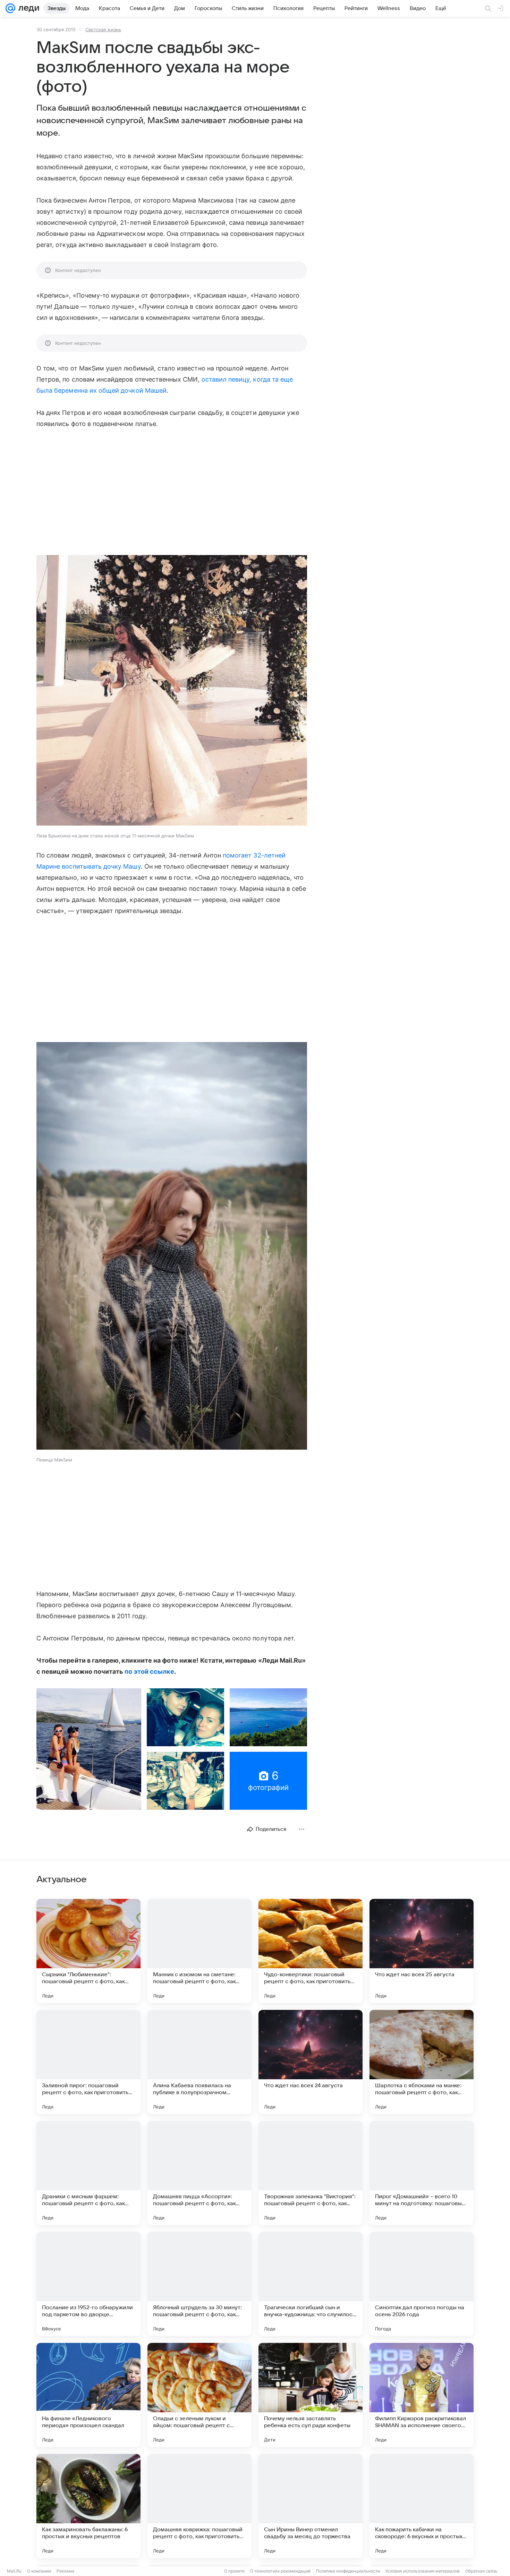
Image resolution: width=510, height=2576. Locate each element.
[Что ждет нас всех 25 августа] (422, 1951)
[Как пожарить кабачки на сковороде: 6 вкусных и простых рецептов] (422, 2506)
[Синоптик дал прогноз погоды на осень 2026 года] (422, 2284)
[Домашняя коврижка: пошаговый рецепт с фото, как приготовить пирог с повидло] (199, 2506)
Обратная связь (481, 2571)
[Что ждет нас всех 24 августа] (311, 2062)
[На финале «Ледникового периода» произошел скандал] (88, 2395)
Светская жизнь (103, 29)
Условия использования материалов (423, 2571)
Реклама (65, 2571)
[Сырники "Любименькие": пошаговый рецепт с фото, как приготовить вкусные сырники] (88, 1951)
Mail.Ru (14, 2571)
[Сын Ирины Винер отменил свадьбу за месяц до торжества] (311, 2506)
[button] (172, 691)
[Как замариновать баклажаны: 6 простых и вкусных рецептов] (88, 2506)
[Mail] (10, 8)
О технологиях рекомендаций (280, 2571)
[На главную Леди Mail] (27, 8)
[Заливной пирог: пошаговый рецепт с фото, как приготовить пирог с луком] (88, 2062)
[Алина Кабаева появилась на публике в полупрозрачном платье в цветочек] (199, 2062)
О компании (39, 2571)
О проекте (234, 2571)
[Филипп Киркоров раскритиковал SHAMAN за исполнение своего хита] (422, 2395)
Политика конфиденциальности (348, 2571)
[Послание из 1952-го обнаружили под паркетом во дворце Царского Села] (88, 2284)
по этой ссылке (149, 1671)
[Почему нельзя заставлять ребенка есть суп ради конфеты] (311, 2395)
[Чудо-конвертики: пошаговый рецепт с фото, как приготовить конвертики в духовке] (311, 1951)
